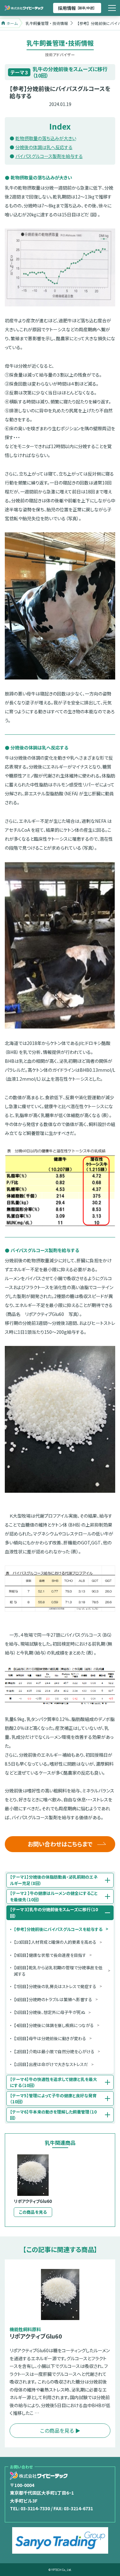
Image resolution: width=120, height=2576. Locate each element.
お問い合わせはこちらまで (60, 1844)
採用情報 (77, 8)
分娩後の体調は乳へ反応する (44, 147)
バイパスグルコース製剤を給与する (49, 156)
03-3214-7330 (35, 2508)
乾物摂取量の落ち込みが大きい (46, 138)
